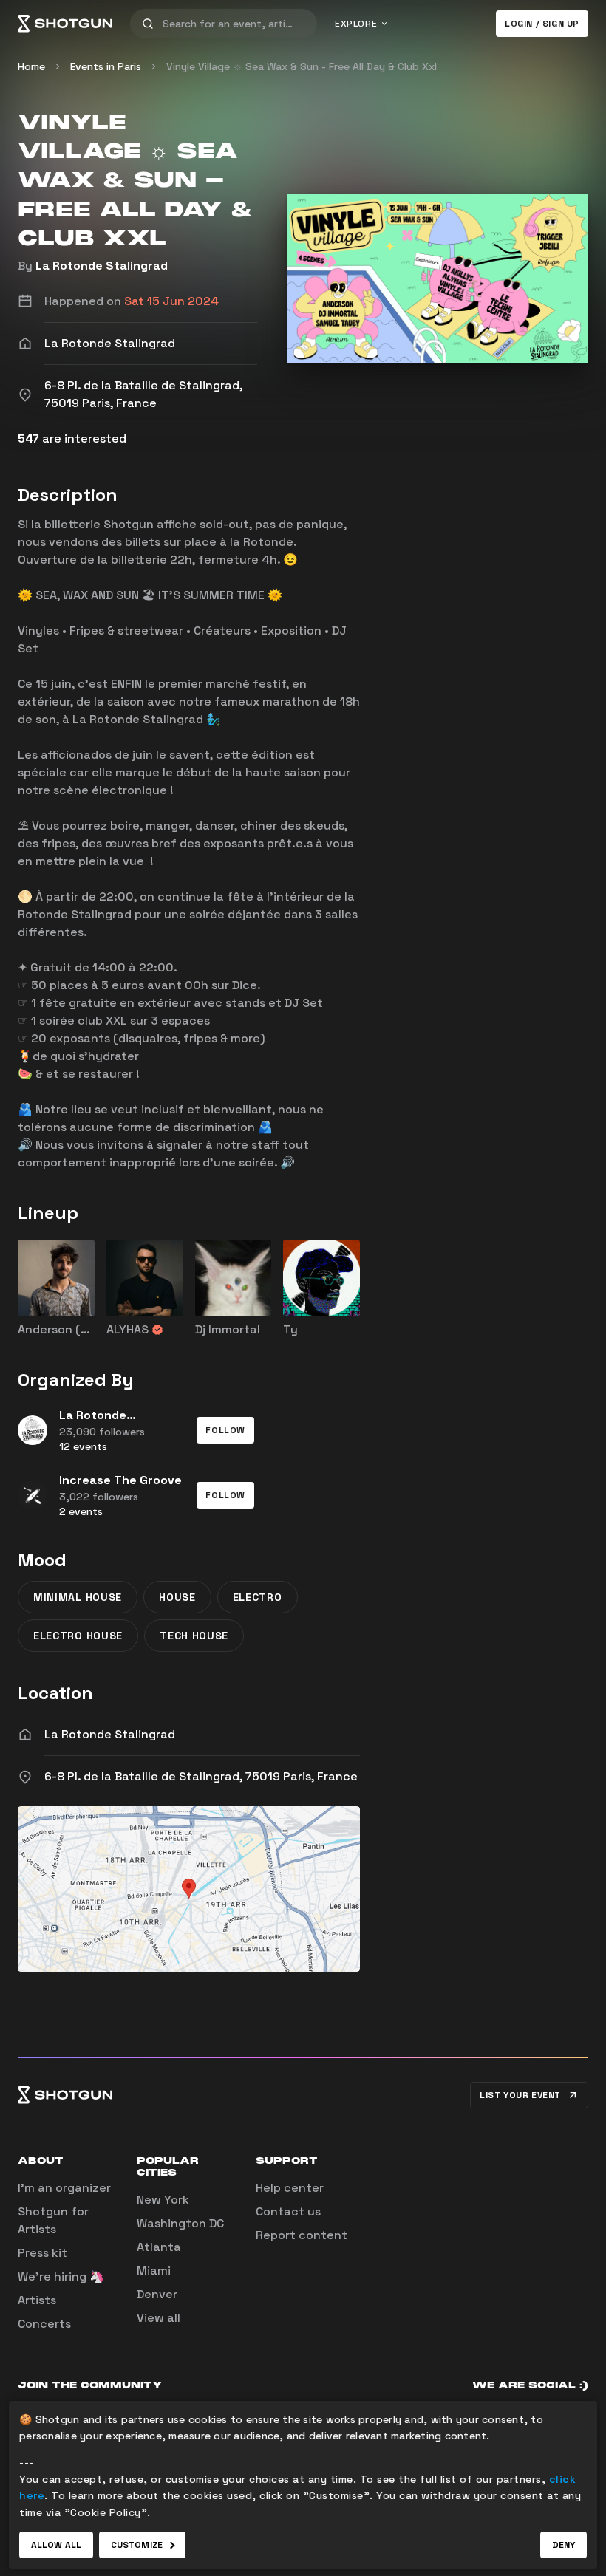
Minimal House (78, 1597)
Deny (564, 2545)
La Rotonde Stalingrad (102, 266)
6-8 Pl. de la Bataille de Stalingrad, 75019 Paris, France (201, 1776)
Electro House (78, 1636)
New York (163, 2200)
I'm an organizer (64, 2188)
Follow (225, 1430)
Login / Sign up (542, 24)
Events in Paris (106, 66)
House (177, 1597)
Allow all (56, 2545)
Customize (137, 2545)
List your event (520, 2095)
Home (31, 66)
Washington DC (180, 2223)
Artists (37, 2300)
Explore (356, 24)
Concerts (44, 2324)
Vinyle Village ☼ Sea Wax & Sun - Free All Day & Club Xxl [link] (302, 66)
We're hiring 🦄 (61, 2276)
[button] (225, 1430)
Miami (154, 2271)
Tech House (194, 1636)
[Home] (65, 24)
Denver (157, 2294)
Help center (290, 2188)
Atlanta (159, 2247)
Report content (302, 2235)
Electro (258, 1597)
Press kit (42, 2253)
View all (159, 2318)
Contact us (288, 2211)
